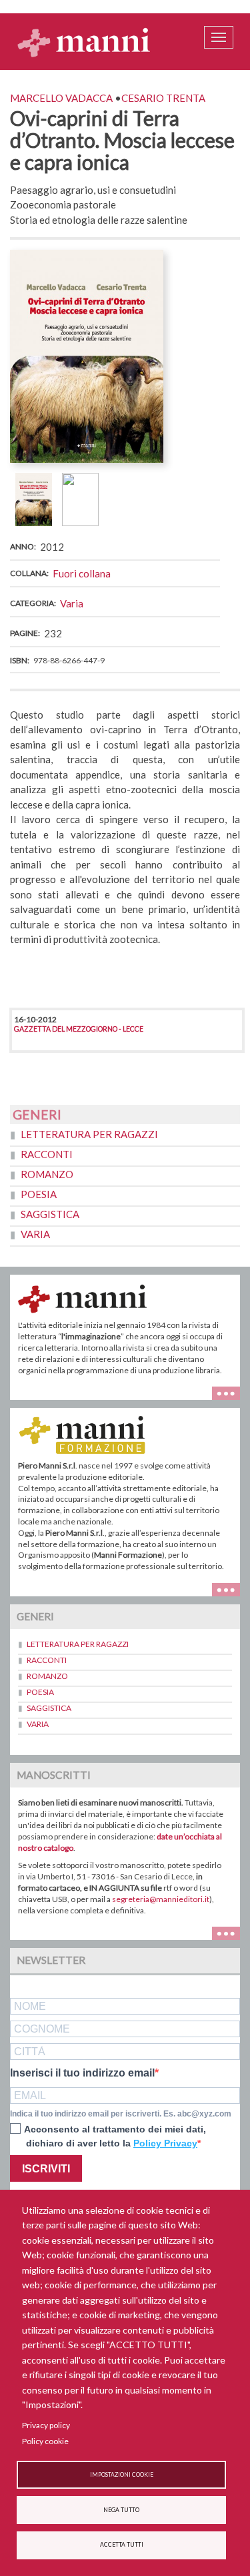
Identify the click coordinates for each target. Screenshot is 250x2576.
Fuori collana (82, 573)
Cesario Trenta (163, 98)
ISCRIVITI (46, 2169)
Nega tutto (121, 2510)
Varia (72, 603)
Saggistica (50, 1214)
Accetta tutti (122, 2545)
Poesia (39, 1194)
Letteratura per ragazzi (89, 1134)
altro (231, 1588)
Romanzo (47, 1174)
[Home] (84, 42)
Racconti (47, 1154)
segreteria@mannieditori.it (161, 1899)
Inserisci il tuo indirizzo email (82, 2073)
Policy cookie (45, 2441)
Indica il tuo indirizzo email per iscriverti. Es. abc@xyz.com (121, 2114)
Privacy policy (46, 2425)
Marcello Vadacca (61, 98)
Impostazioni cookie (122, 2475)
